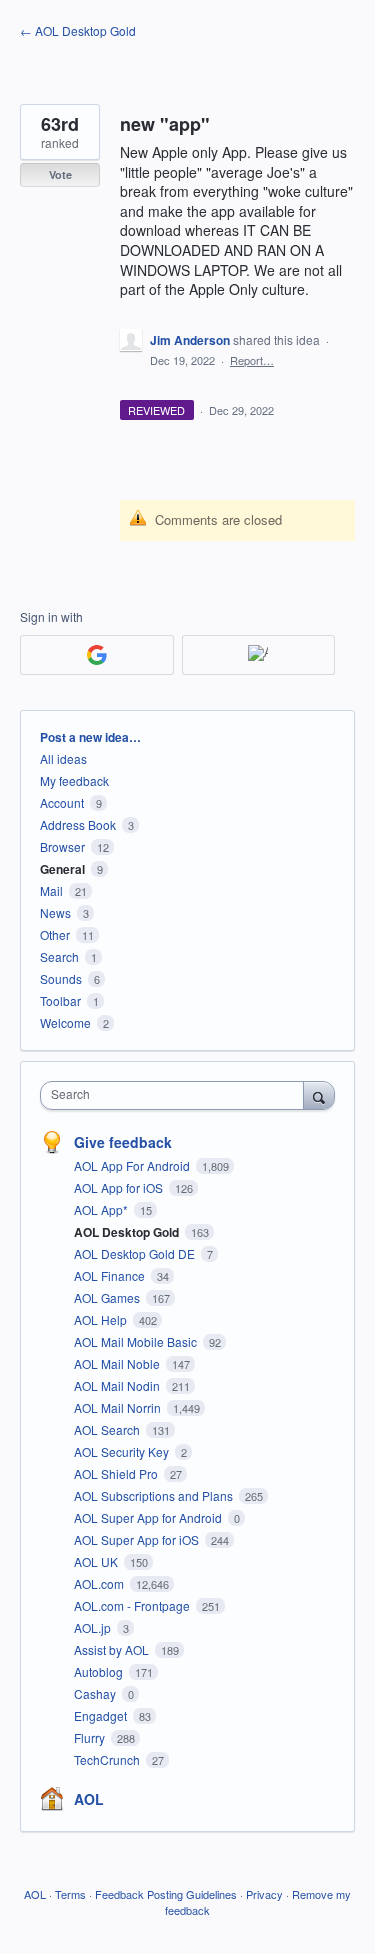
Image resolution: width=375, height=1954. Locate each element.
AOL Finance (111, 1275)
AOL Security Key (123, 1451)
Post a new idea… (90, 737)
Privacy (264, 1894)
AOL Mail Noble (118, 1363)
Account (62, 802)
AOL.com (100, 1583)
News (55, 912)
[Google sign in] (97, 655)
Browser (62, 846)
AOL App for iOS (120, 1187)
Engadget (102, 1715)
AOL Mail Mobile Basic (137, 1341)
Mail (51, 890)
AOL (89, 1799)
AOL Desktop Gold (128, 1232)
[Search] (319, 1095)
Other (55, 934)
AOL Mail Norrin (119, 1407)
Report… (252, 360)
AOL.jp (94, 1627)
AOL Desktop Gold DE (136, 1253)
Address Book (78, 824)
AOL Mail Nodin (118, 1385)
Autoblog (100, 1671)
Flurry (91, 1737)
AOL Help (102, 1319)
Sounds (61, 978)
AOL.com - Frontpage (133, 1605)
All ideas (63, 758)
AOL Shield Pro (117, 1473)
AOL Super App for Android (149, 1517)
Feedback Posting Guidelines (166, 1894)
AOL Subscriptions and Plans (155, 1495)
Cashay (96, 1693)
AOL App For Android (133, 1165)
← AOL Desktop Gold (78, 30)
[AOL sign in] (259, 655)
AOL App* (102, 1209)
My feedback (74, 780)
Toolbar (60, 1000)
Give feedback (123, 1142)
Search (59, 956)
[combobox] (176, 1095)
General (62, 869)
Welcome (65, 1022)
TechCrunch (108, 1759)
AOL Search (108, 1429)
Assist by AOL (113, 1649)
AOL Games (108, 1297)
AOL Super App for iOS (138, 1539)
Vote (60, 174)
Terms (70, 1894)
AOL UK (97, 1561)
